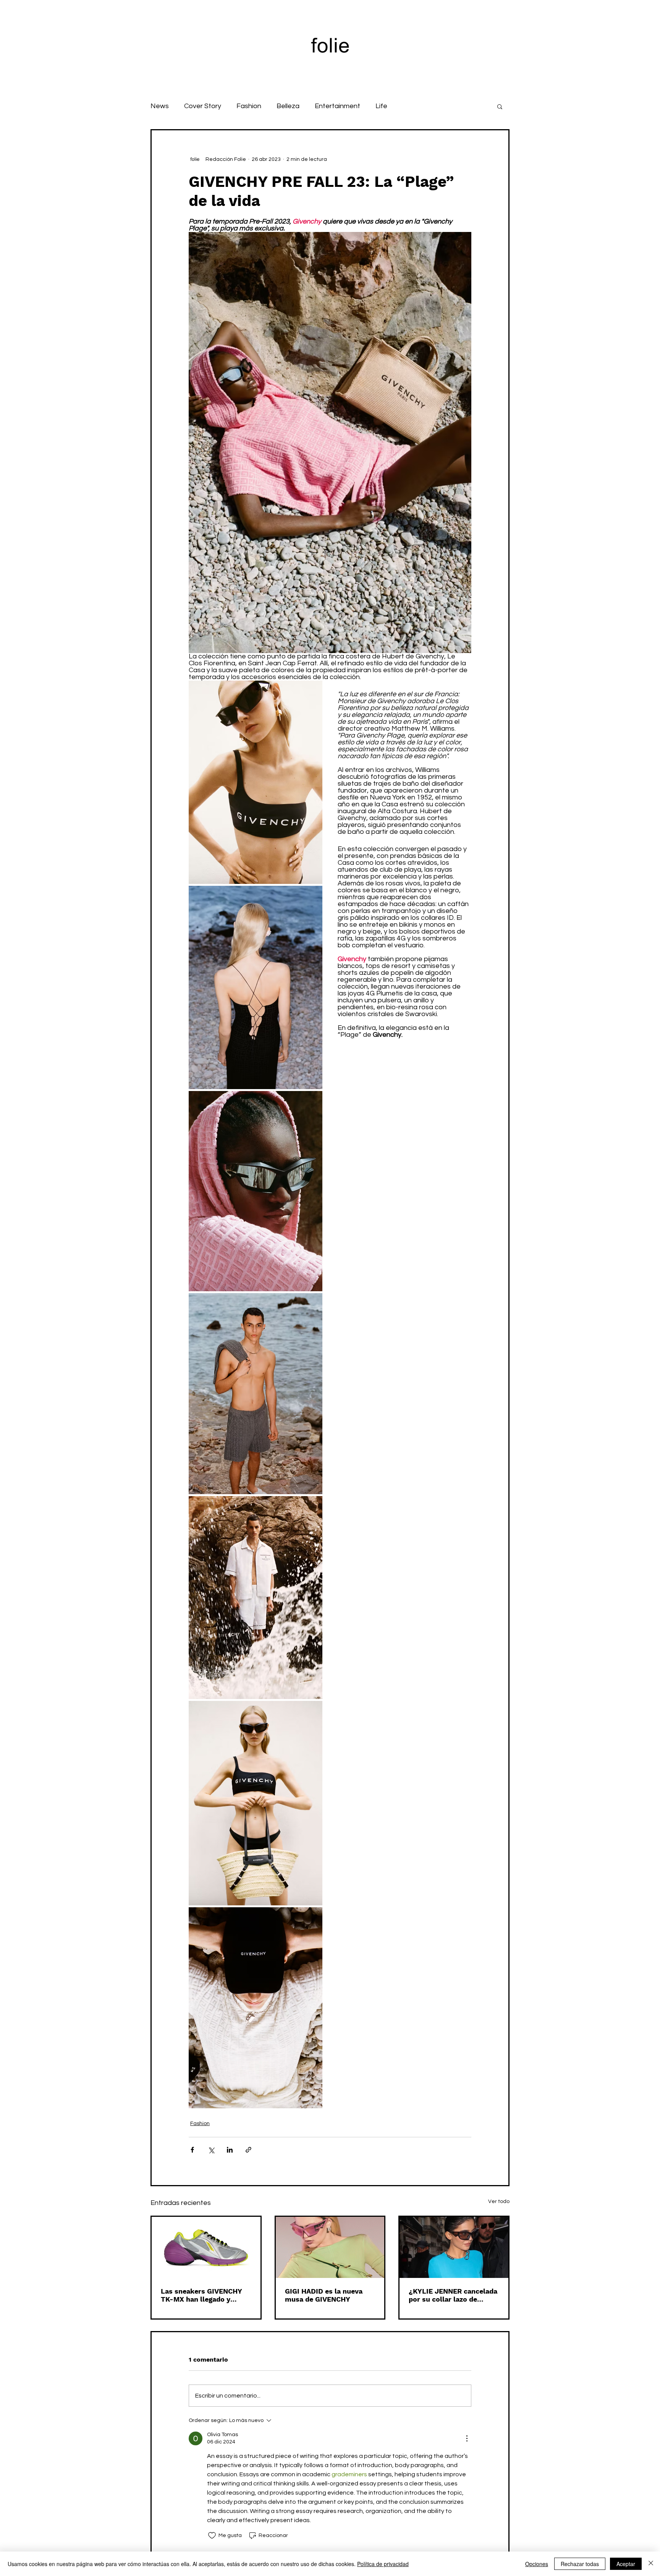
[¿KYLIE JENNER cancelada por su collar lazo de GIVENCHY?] (454, 2247)
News (160, 106)
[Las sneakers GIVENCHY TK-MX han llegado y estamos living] (206, 2247)
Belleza (288, 106)
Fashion (249, 106)
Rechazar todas (580, 2564)
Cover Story (203, 106)
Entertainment (337, 106)
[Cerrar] (651, 2564)
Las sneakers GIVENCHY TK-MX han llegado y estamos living (201, 2295)
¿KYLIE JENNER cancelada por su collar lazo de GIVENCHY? (453, 2295)
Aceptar (626, 2564)
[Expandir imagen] (256, 782)
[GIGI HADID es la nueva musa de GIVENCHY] (330, 2247)
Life (381, 106)
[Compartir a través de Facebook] (192, 2150)
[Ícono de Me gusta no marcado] (212, 2535)
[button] (500, 106)
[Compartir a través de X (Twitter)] (211, 2150)
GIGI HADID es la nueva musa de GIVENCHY (324, 2295)
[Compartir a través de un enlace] (248, 2150)
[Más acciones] (467, 2438)
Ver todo (499, 2202)
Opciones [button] (537, 2564)
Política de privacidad (383, 2564)
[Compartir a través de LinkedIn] (230, 2150)
